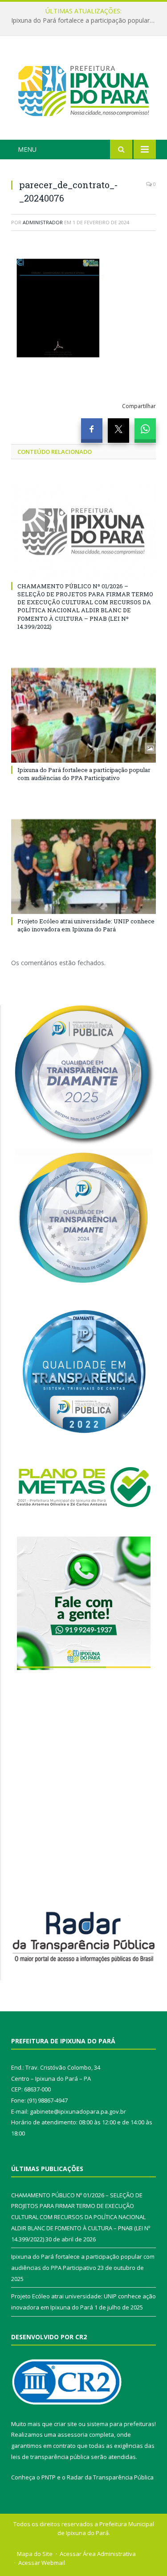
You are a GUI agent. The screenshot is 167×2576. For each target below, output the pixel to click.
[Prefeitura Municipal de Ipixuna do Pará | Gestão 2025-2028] (83, 89)
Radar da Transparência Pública (110, 2477)
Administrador (43, 222)
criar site (65, 2424)
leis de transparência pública (50, 2457)
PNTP (49, 2477)
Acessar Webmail (42, 2563)
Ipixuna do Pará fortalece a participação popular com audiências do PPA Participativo (86, 20)
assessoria (73, 2434)
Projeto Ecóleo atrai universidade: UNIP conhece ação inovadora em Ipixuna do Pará (86, 925)
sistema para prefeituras (121, 2424)
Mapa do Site (35, 2554)
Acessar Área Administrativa (98, 2554)
